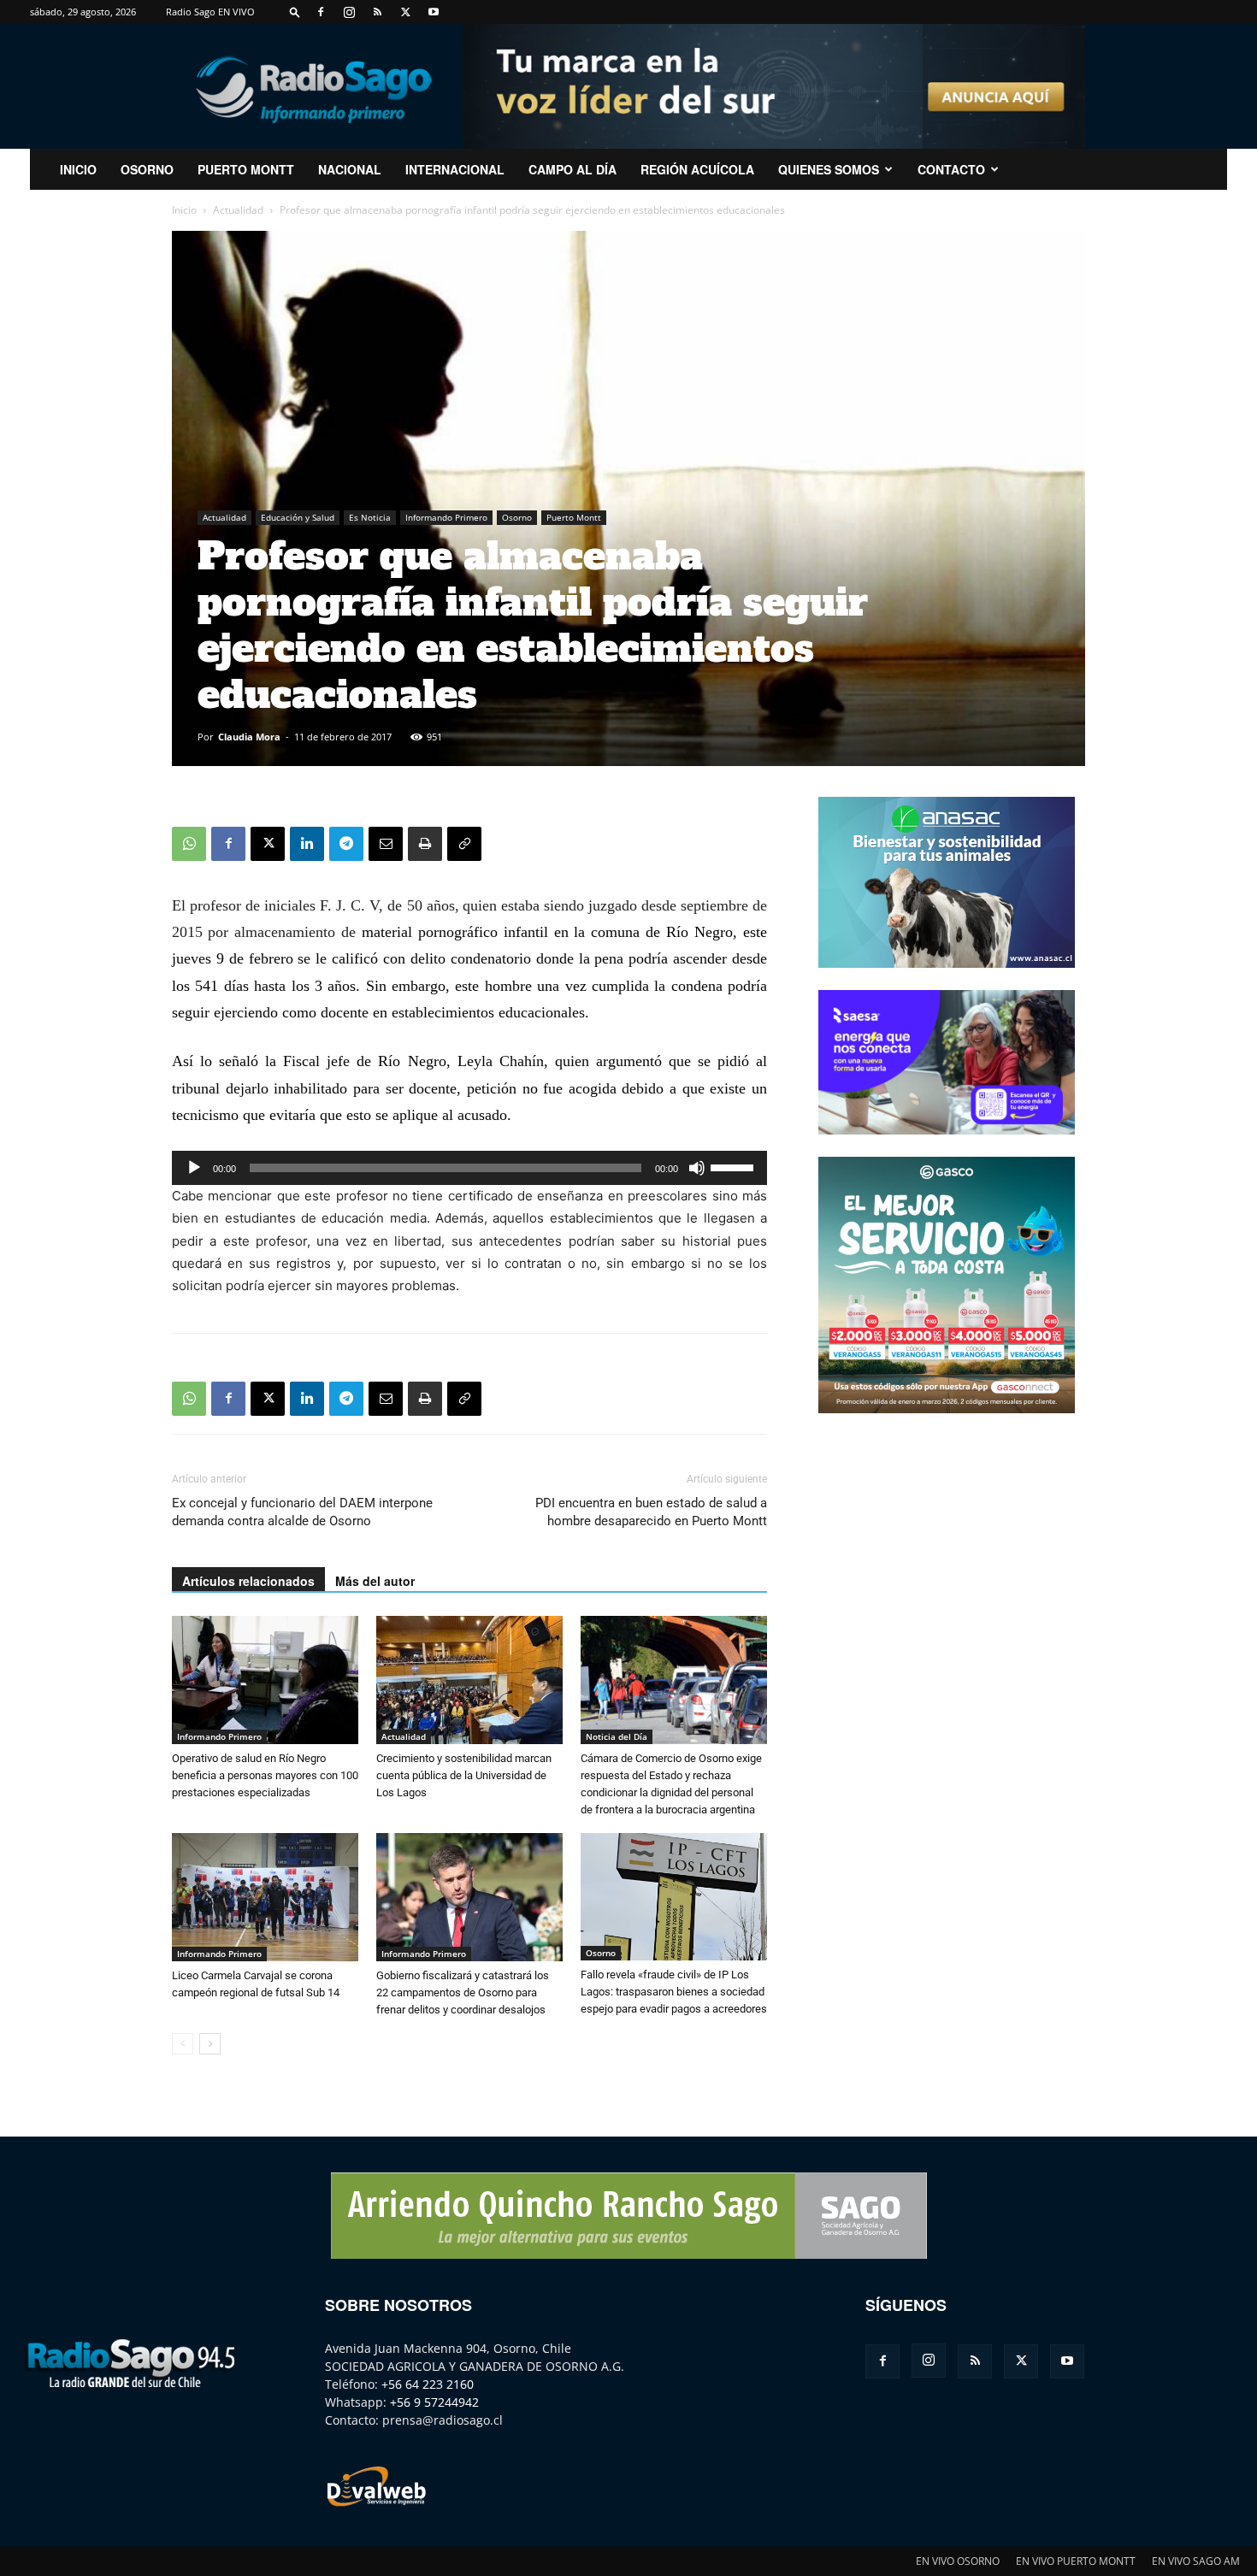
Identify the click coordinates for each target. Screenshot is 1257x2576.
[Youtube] (434, 12)
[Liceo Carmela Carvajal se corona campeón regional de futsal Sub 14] (265, 1897)
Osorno (147, 169)
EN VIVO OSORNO (958, 2561)
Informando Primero (446, 517)
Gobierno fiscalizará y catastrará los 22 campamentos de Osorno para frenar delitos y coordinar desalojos (463, 1992)
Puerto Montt (246, 169)
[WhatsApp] (189, 844)
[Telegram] (346, 844)
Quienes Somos (829, 169)
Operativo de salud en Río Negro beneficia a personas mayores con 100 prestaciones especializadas (265, 1775)
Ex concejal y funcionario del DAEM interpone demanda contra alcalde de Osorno (302, 1512)
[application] (469, 1168)
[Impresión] (425, 844)
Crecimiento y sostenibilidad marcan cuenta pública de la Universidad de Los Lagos (464, 1775)
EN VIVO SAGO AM (1196, 2561)
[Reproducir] (194, 1168)
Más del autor (375, 1581)
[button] (295, 12)
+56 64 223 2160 (428, 2384)
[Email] (386, 844)
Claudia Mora (249, 737)
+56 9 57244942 (434, 2402)
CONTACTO (951, 169)
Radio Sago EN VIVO (210, 12)
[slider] (735, 1166)
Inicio (184, 210)
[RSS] (377, 12)
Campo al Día (572, 169)
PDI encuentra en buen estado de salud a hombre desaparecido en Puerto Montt (651, 1512)
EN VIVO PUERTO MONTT (1076, 2561)
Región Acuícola (697, 169)
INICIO (78, 169)
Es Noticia (370, 517)
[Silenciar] (697, 1168)
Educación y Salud (298, 517)
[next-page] (210, 2044)
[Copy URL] (464, 844)
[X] (405, 12)
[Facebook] (321, 12)
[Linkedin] (307, 844)
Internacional (455, 169)
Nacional (350, 169)
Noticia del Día (617, 1736)
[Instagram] (349, 12)
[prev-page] (183, 2044)
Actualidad (238, 210)
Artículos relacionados (248, 1581)
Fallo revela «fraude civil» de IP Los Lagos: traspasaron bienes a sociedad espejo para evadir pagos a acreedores (674, 1992)
